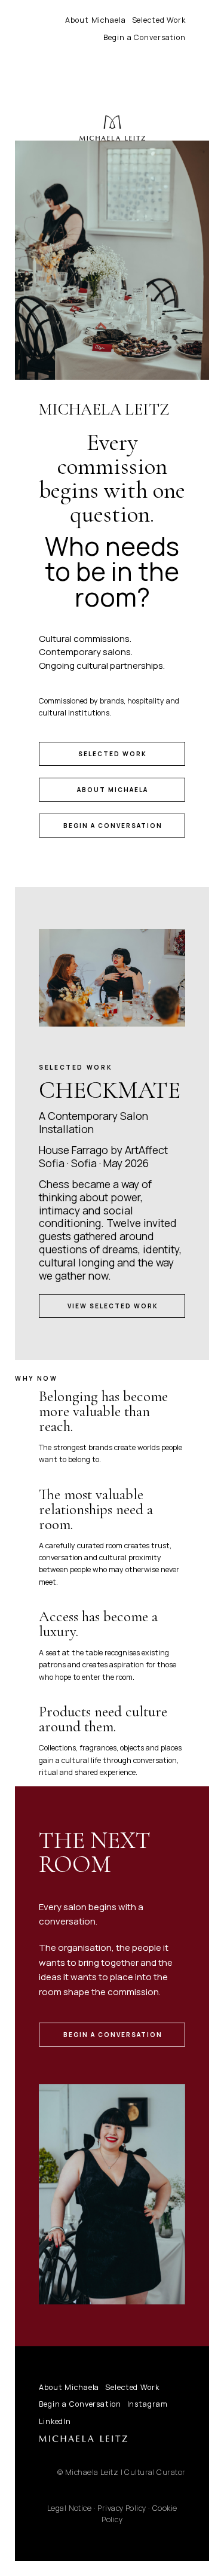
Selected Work (159, 20)
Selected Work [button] (113, 754)
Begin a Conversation (145, 37)
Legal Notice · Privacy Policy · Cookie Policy (112, 2514)
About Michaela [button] (113, 790)
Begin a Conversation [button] (113, 826)
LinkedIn (55, 2421)
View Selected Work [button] (113, 1306)
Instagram (148, 2404)
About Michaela (95, 20)
